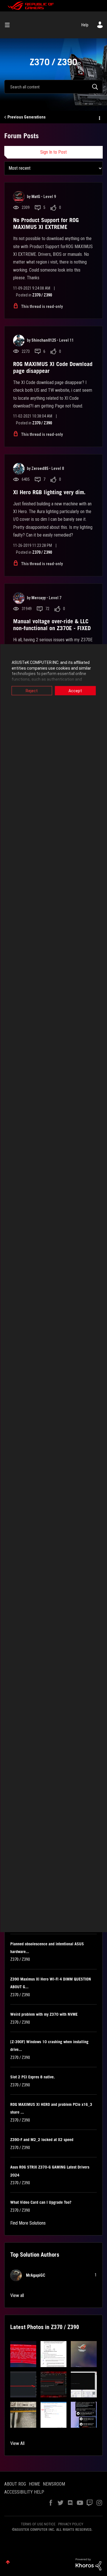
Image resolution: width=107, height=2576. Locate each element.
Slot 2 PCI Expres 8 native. (33, 2077)
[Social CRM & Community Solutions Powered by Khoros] (88, 2564)
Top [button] (8, 2562)
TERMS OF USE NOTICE (38, 2524)
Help (85, 25)
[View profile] (19, 197)
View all (17, 2295)
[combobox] (53, 87)
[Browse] (9, 25)
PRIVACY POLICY (71, 2524)
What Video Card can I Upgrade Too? (41, 2202)
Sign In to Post (53, 152)
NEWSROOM (54, 2484)
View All (17, 2443)
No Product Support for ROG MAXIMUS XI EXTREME (46, 223)
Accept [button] (75, 691)
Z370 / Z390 (42, 295)
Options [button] (99, 117)
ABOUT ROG (15, 2484)
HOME (34, 2484)
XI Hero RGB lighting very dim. (49, 492)
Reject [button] (32, 691)
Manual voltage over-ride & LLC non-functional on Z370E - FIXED (52, 625)
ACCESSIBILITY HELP (24, 2492)
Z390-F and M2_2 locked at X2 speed (42, 2140)
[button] (23, 2354)
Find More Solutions (28, 2223)
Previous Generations (27, 117)
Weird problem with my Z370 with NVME (44, 2014)
